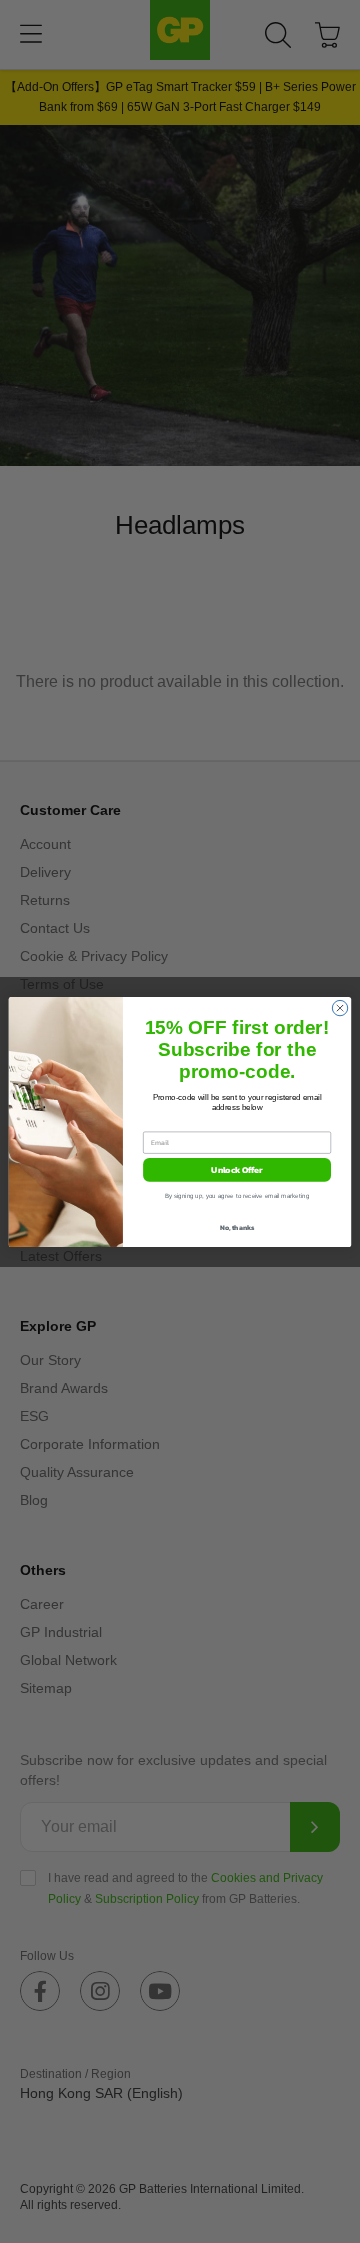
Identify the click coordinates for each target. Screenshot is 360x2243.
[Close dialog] (339, 1007)
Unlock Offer (236, 1169)
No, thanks (237, 1227)
